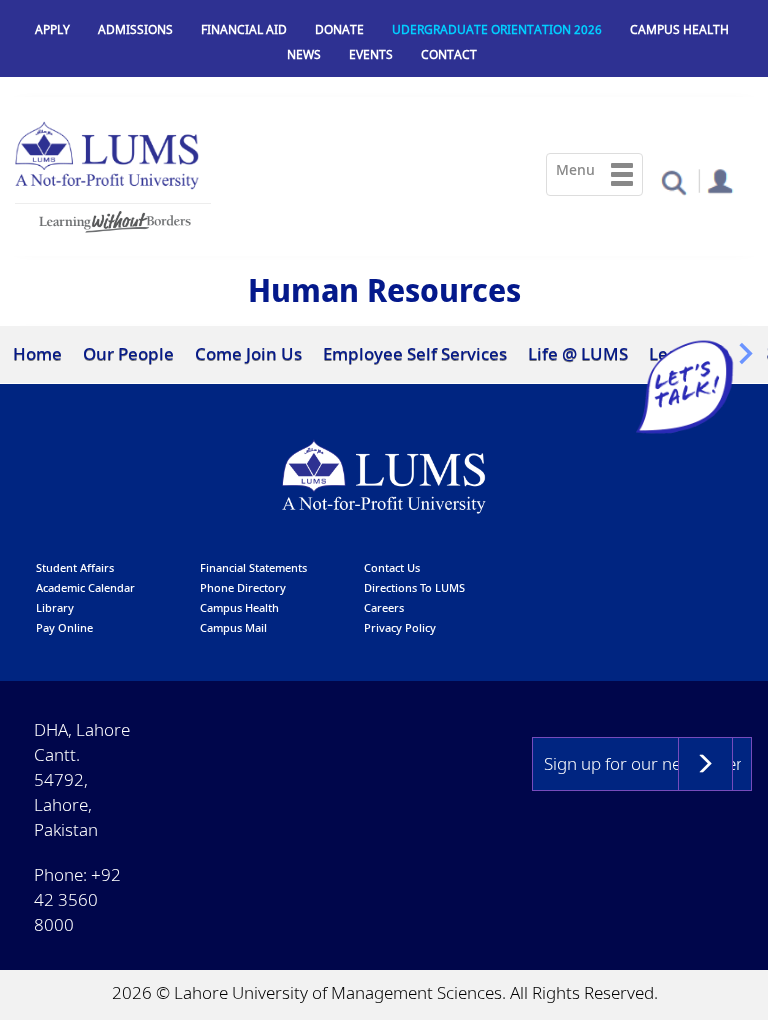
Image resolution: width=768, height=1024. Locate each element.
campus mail (233, 627)
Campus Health (679, 29)
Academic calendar (85, 587)
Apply (52, 29)
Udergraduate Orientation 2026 (497, 29)
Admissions (135, 29)
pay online (64, 627)
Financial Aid (244, 29)
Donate (339, 29)
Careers (384, 607)
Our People (128, 353)
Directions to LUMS (414, 587)
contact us (392, 567)
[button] (673, 181)
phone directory (243, 587)
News (304, 54)
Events (371, 54)
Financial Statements (253, 567)
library (55, 607)
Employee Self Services (415, 353)
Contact (449, 54)
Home (37, 353)
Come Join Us (248, 353)
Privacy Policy (400, 627)
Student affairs (75, 567)
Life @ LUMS (578, 353)
